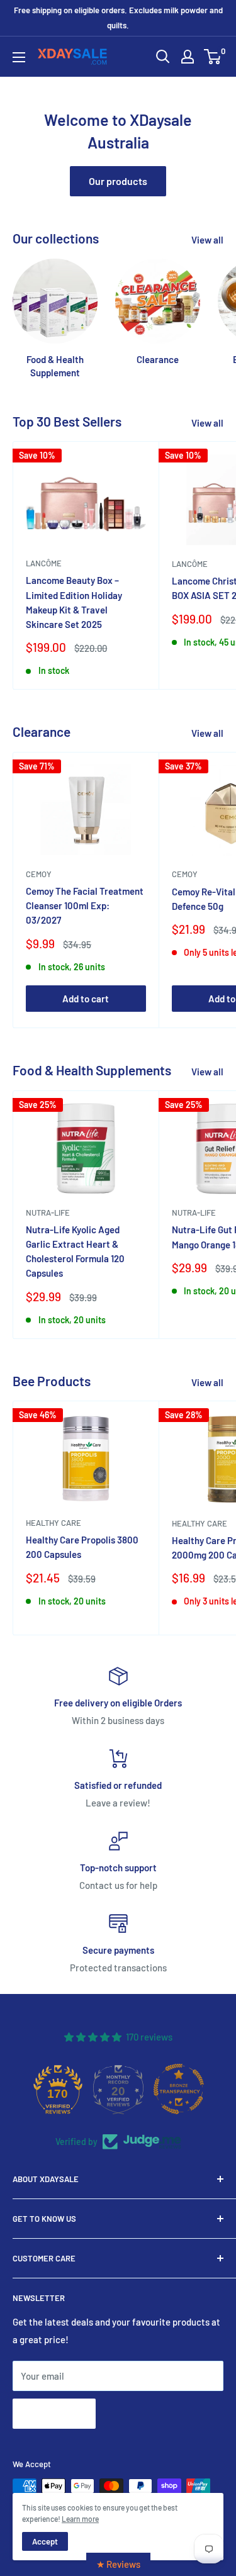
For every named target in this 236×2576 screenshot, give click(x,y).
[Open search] (163, 57)
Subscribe (54, 2413)
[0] (213, 57)
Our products (118, 181)
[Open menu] (19, 57)
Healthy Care (53, 1523)
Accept (45, 2541)
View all (207, 240)
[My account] (188, 57)
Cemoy (39, 874)
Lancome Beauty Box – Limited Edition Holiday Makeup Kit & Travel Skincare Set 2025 (74, 602)
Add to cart (86, 999)
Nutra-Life (48, 1212)
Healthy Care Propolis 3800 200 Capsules (82, 1547)
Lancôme (44, 563)
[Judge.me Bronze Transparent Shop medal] (179, 2089)
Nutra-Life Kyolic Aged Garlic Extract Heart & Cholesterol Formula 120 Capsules (75, 1252)
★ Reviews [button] (118, 2564)
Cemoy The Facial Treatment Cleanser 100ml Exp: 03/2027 (85, 906)
